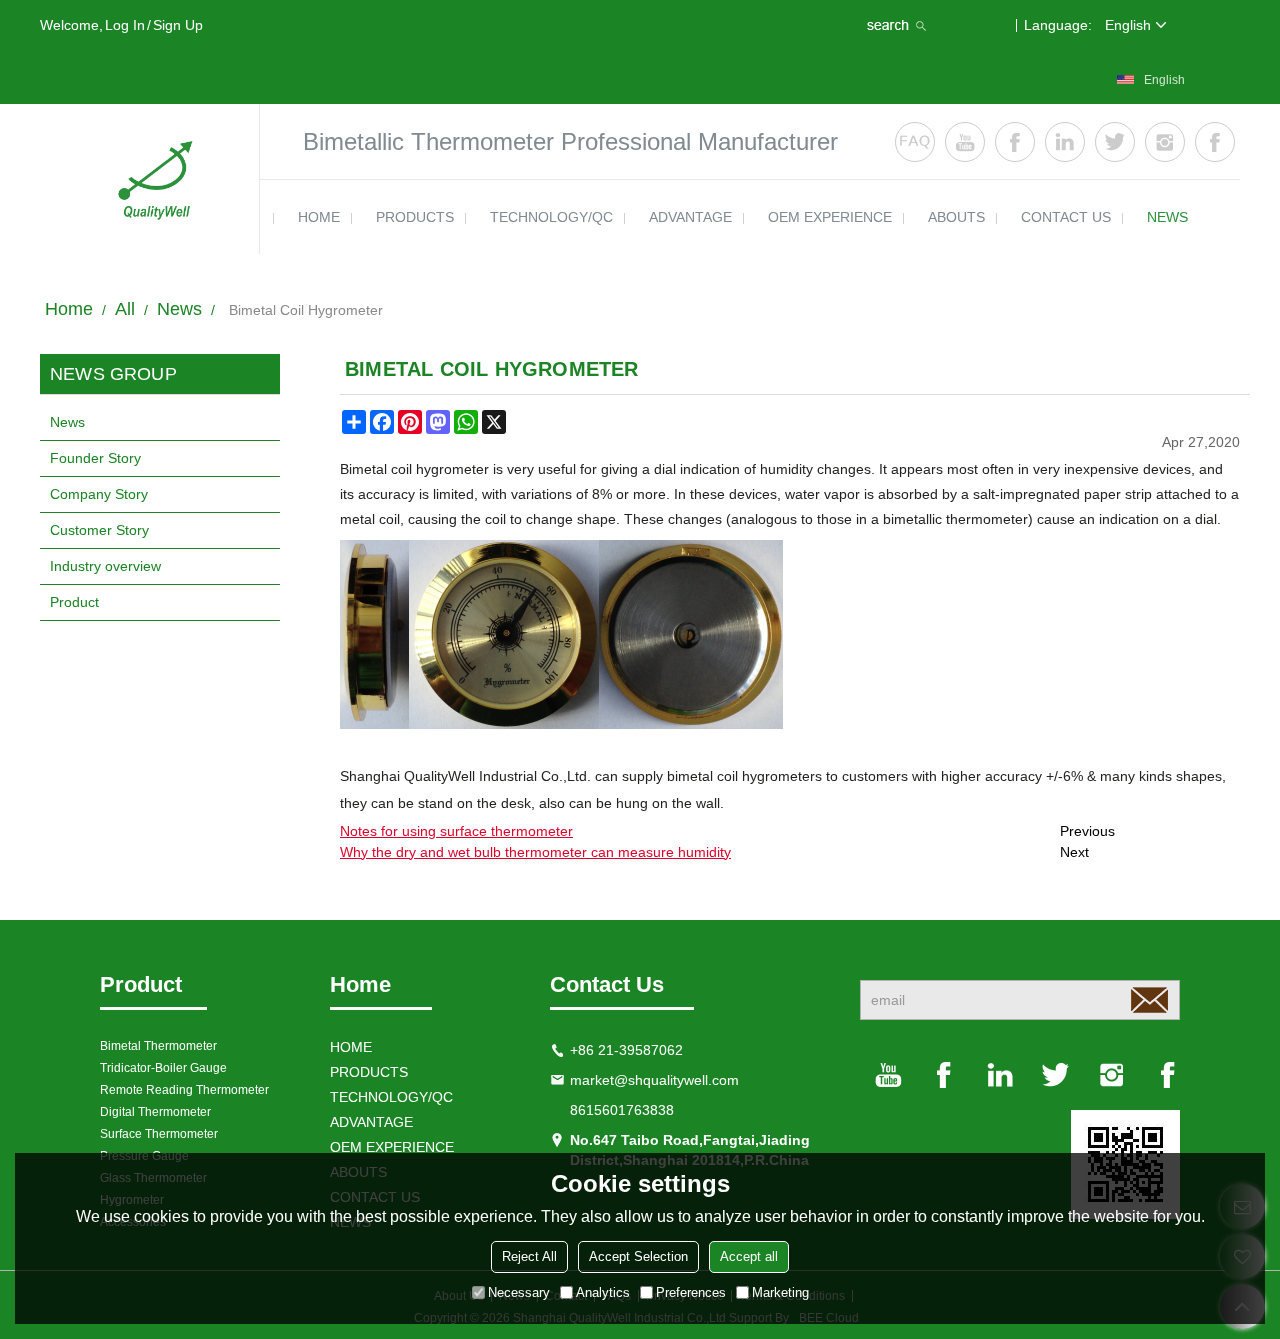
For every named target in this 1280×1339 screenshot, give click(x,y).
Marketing (780, 1292)
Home (69, 309)
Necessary (519, 1292)
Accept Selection (638, 1256)
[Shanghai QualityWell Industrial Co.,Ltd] (150, 179)
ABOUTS (956, 217)
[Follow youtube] (965, 142)
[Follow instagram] (1165, 142)
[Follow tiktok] (1215, 142)
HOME (319, 217)
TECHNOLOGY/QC (551, 217)
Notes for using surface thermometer (456, 831)
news (1167, 217)
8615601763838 (622, 1110)
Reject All (529, 1256)
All (125, 309)
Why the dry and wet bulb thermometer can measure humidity (535, 852)
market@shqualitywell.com (654, 1080)
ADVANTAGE (690, 217)
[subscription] (1149, 1000)
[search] (899, 25)
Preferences (691, 1292)
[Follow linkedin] (1065, 142)
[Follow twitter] (1115, 142)
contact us (1066, 217)
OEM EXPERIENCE (830, 217)
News (179, 309)
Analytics (603, 1292)
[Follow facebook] (1015, 142)
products (415, 217)
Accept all (749, 1256)
